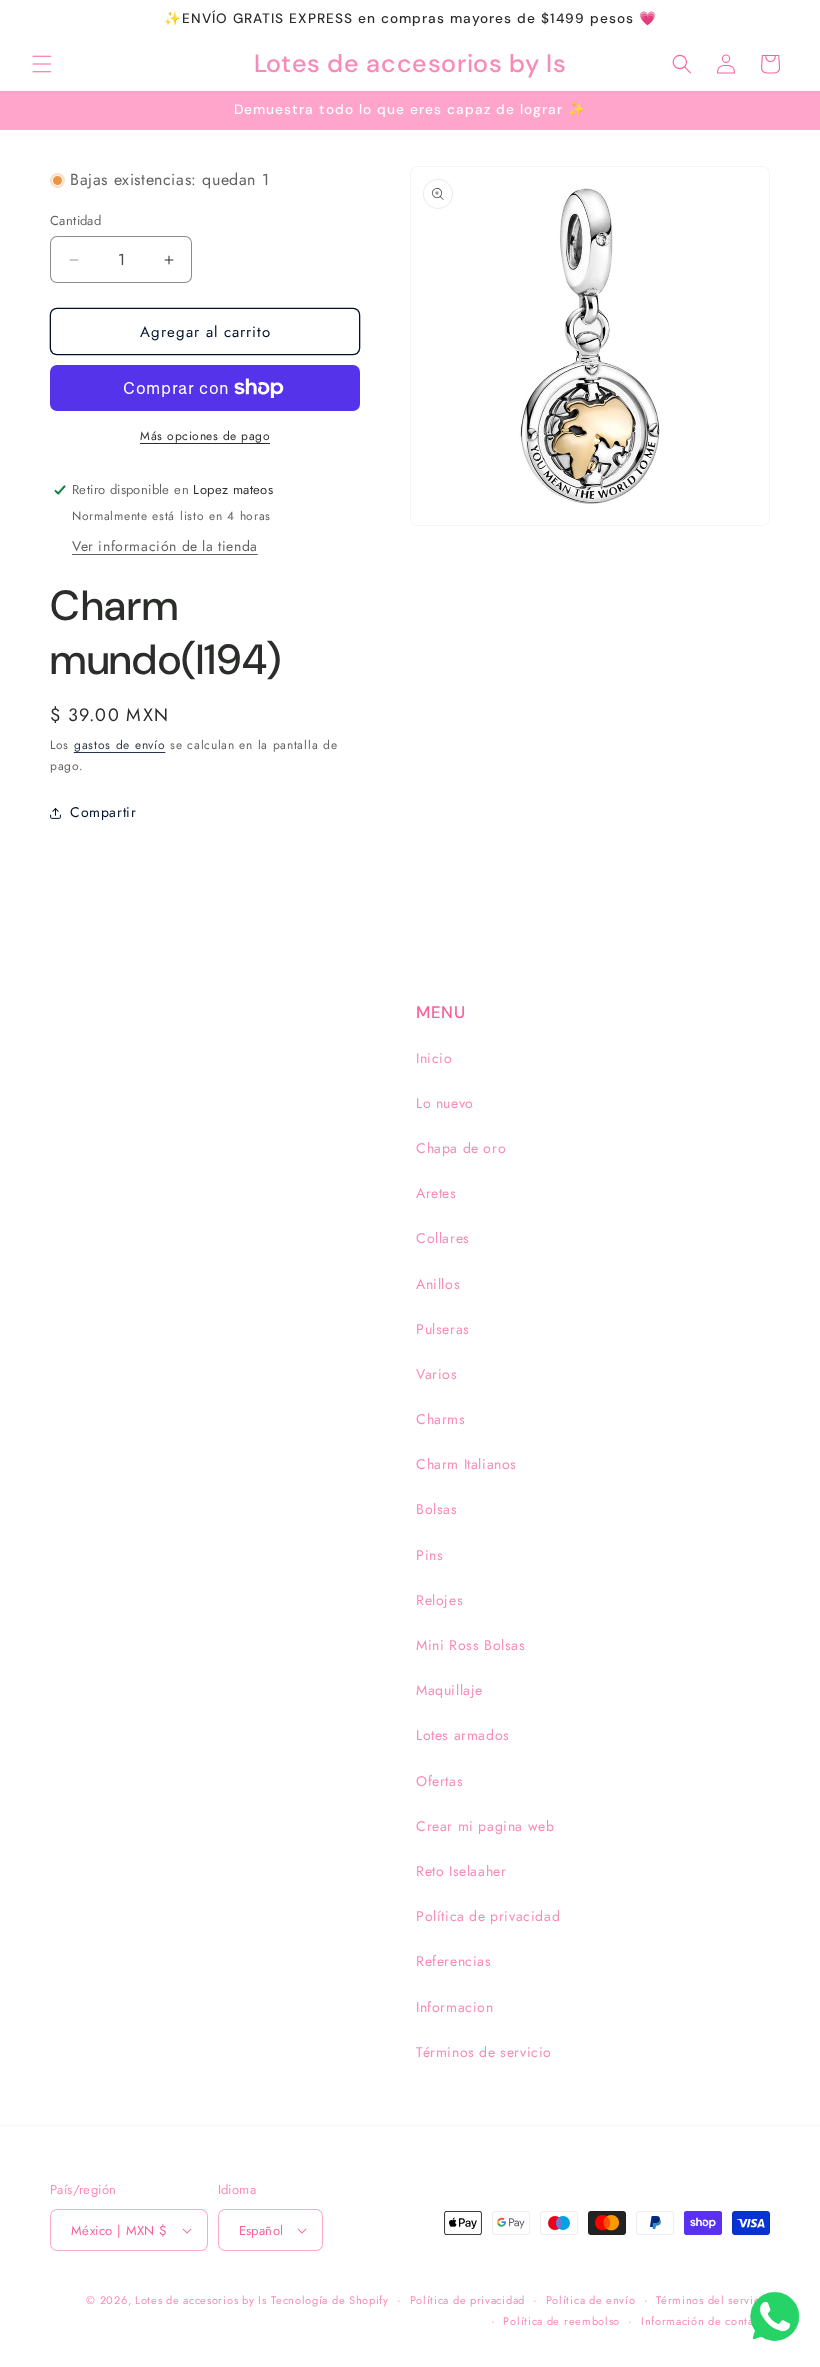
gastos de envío (120, 745)
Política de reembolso (561, 2321)
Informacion (455, 2007)
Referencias (454, 1961)
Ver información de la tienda (165, 546)
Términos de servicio (484, 2052)
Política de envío (591, 2300)
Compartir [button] (103, 812)
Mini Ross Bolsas (471, 1645)
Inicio (434, 1058)
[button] (42, 64)
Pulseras (443, 1329)
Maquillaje (449, 1690)
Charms (441, 1419)
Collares (443, 1238)
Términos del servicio (713, 2300)
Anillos (438, 1284)
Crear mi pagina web (485, 1826)
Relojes (439, 1600)
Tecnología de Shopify (330, 2300)
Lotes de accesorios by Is (201, 2300)
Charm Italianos (466, 1464)
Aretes (436, 1193)
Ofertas (439, 1781)
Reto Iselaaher (461, 1871)
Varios (437, 1374)
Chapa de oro (461, 1148)
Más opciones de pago (205, 436)
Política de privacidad (488, 1916)
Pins (429, 1555)
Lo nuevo (445, 1103)
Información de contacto (705, 2321)
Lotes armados (463, 1735)
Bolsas (437, 1509)
